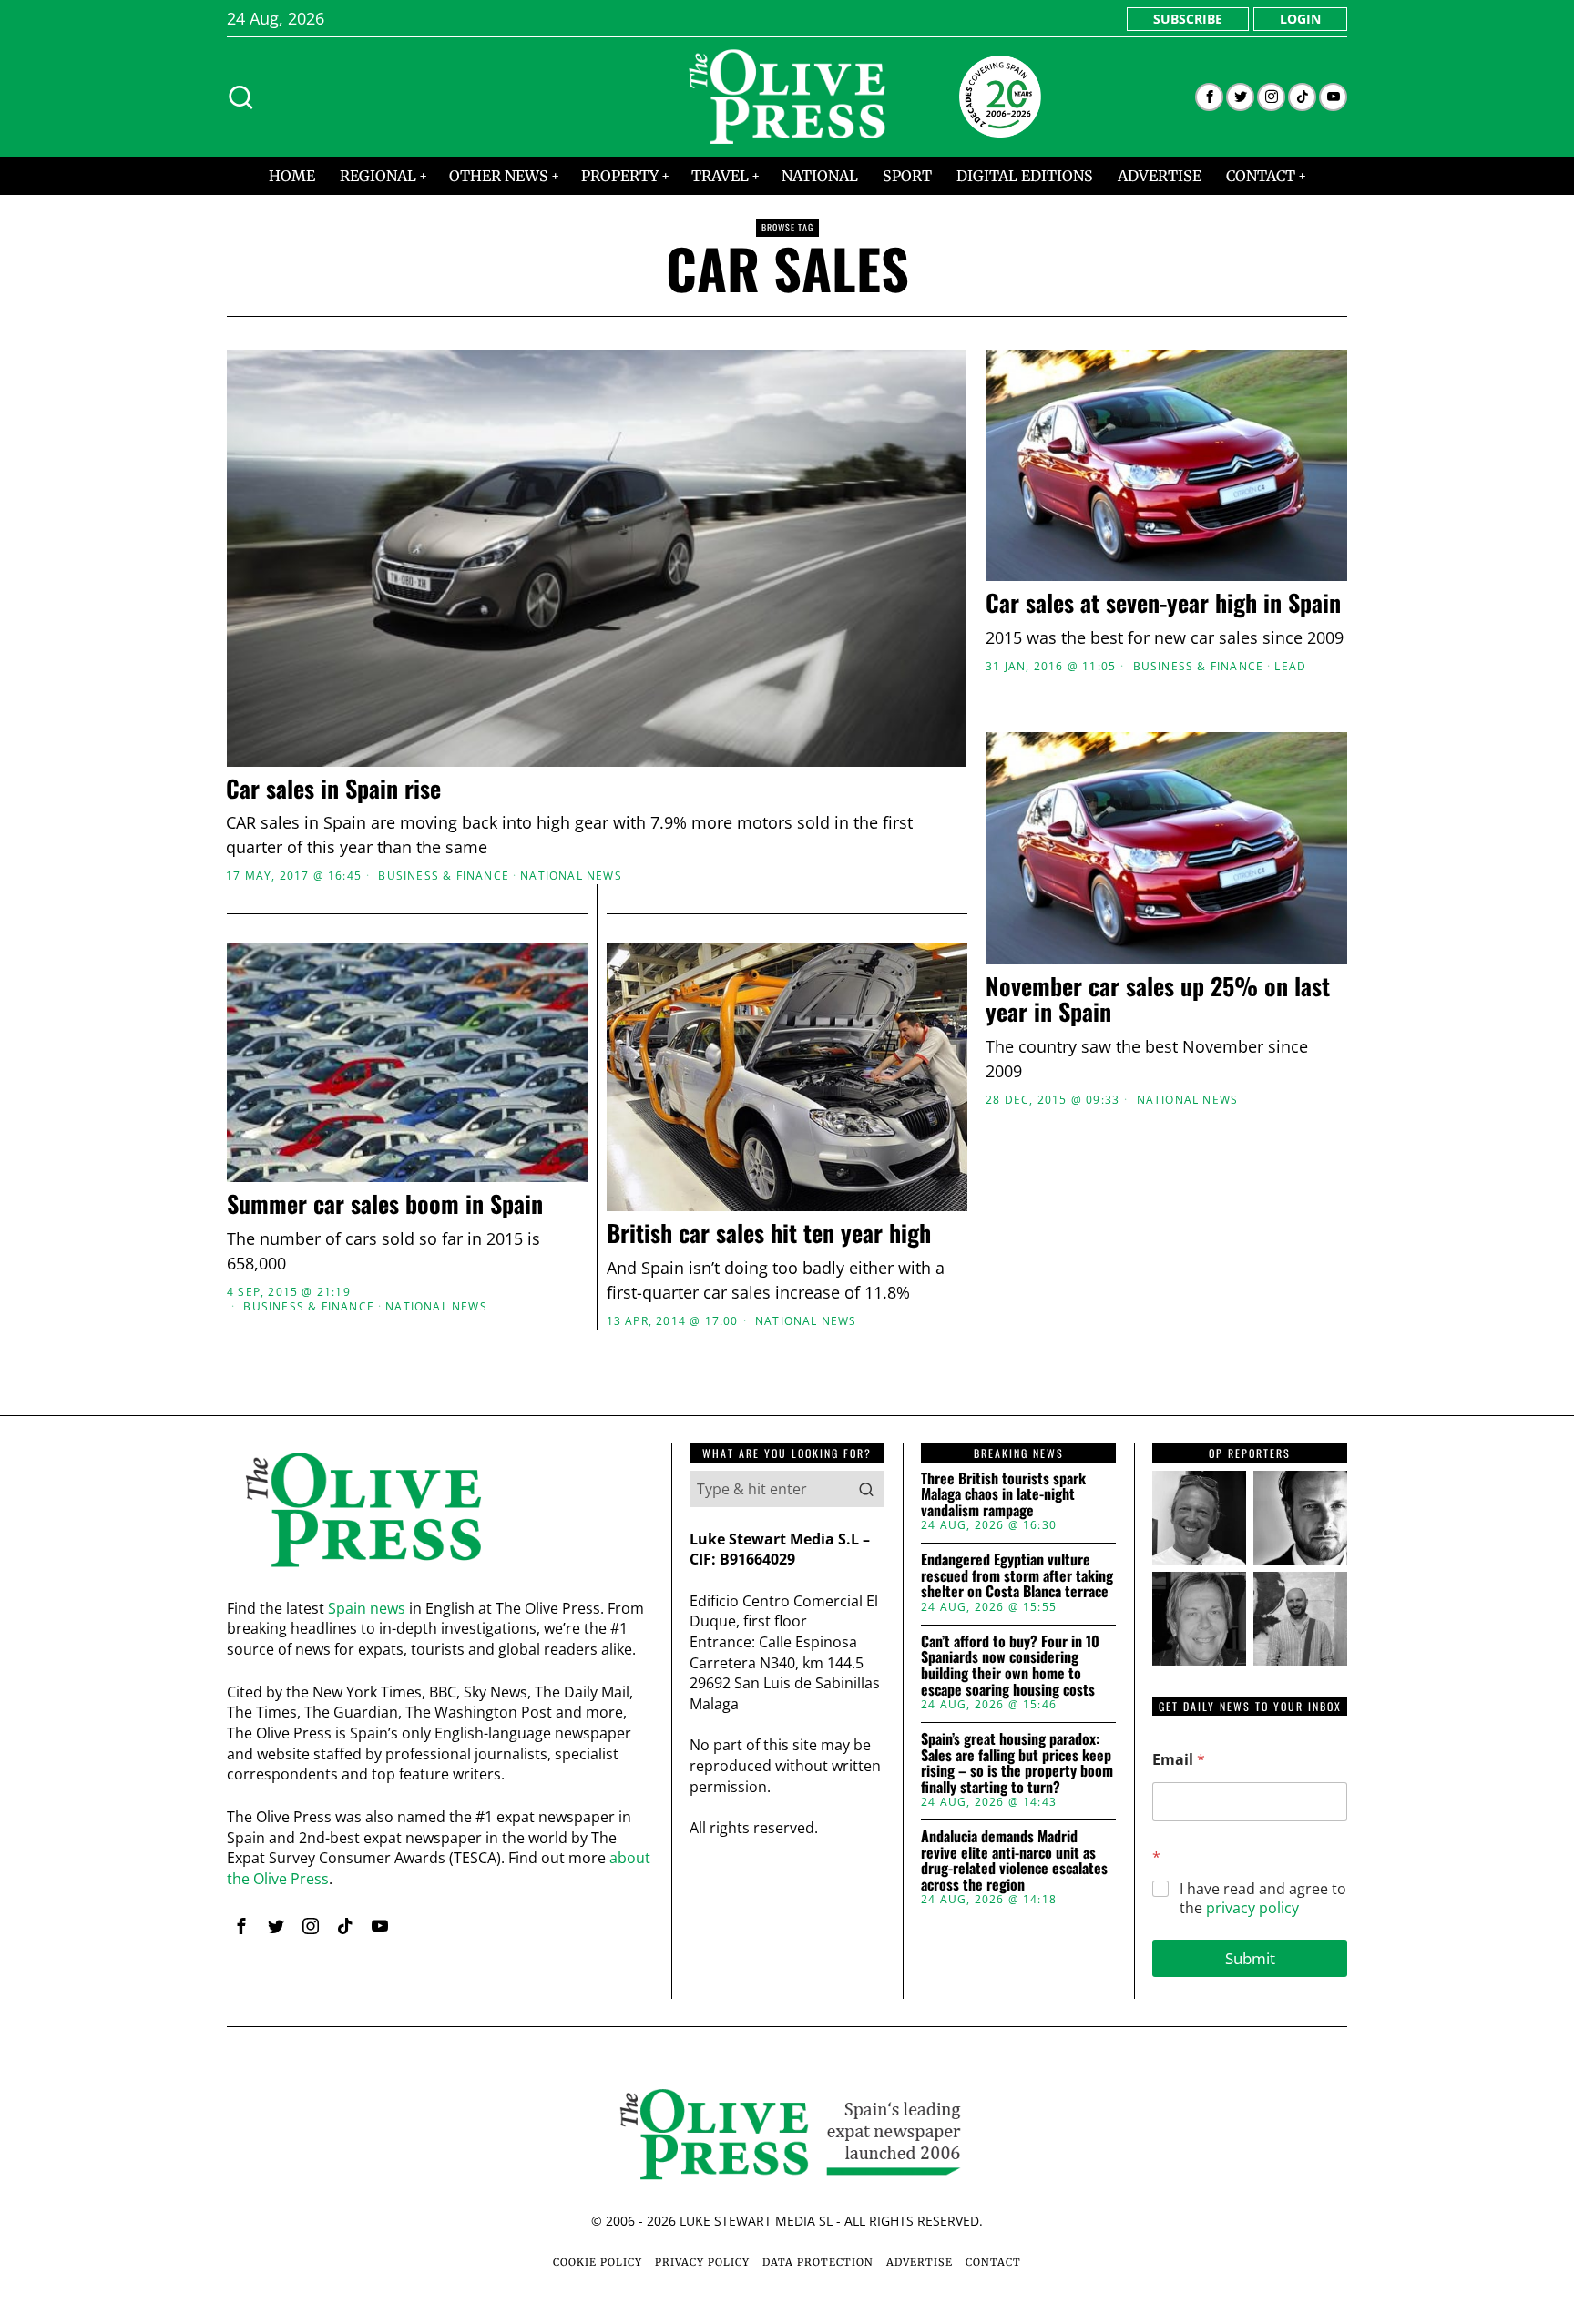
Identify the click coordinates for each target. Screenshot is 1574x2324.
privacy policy (1252, 1908)
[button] (866, 1489)
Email (1179, 1760)
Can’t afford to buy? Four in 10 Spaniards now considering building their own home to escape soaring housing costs (1010, 1666)
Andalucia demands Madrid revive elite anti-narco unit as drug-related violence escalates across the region (1014, 1860)
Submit (1250, 1958)
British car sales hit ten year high (769, 1233)
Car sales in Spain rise (333, 789)
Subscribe (1188, 19)
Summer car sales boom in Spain (385, 1204)
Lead (1290, 667)
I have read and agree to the (1263, 1899)
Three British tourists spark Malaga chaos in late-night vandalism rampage (1003, 1495)
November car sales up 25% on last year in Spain (1158, 999)
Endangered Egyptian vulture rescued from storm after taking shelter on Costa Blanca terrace (1017, 1576)
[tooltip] (1209, 97)
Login (1300, 19)
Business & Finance (444, 876)
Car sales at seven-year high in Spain (1163, 603)
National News (571, 876)
